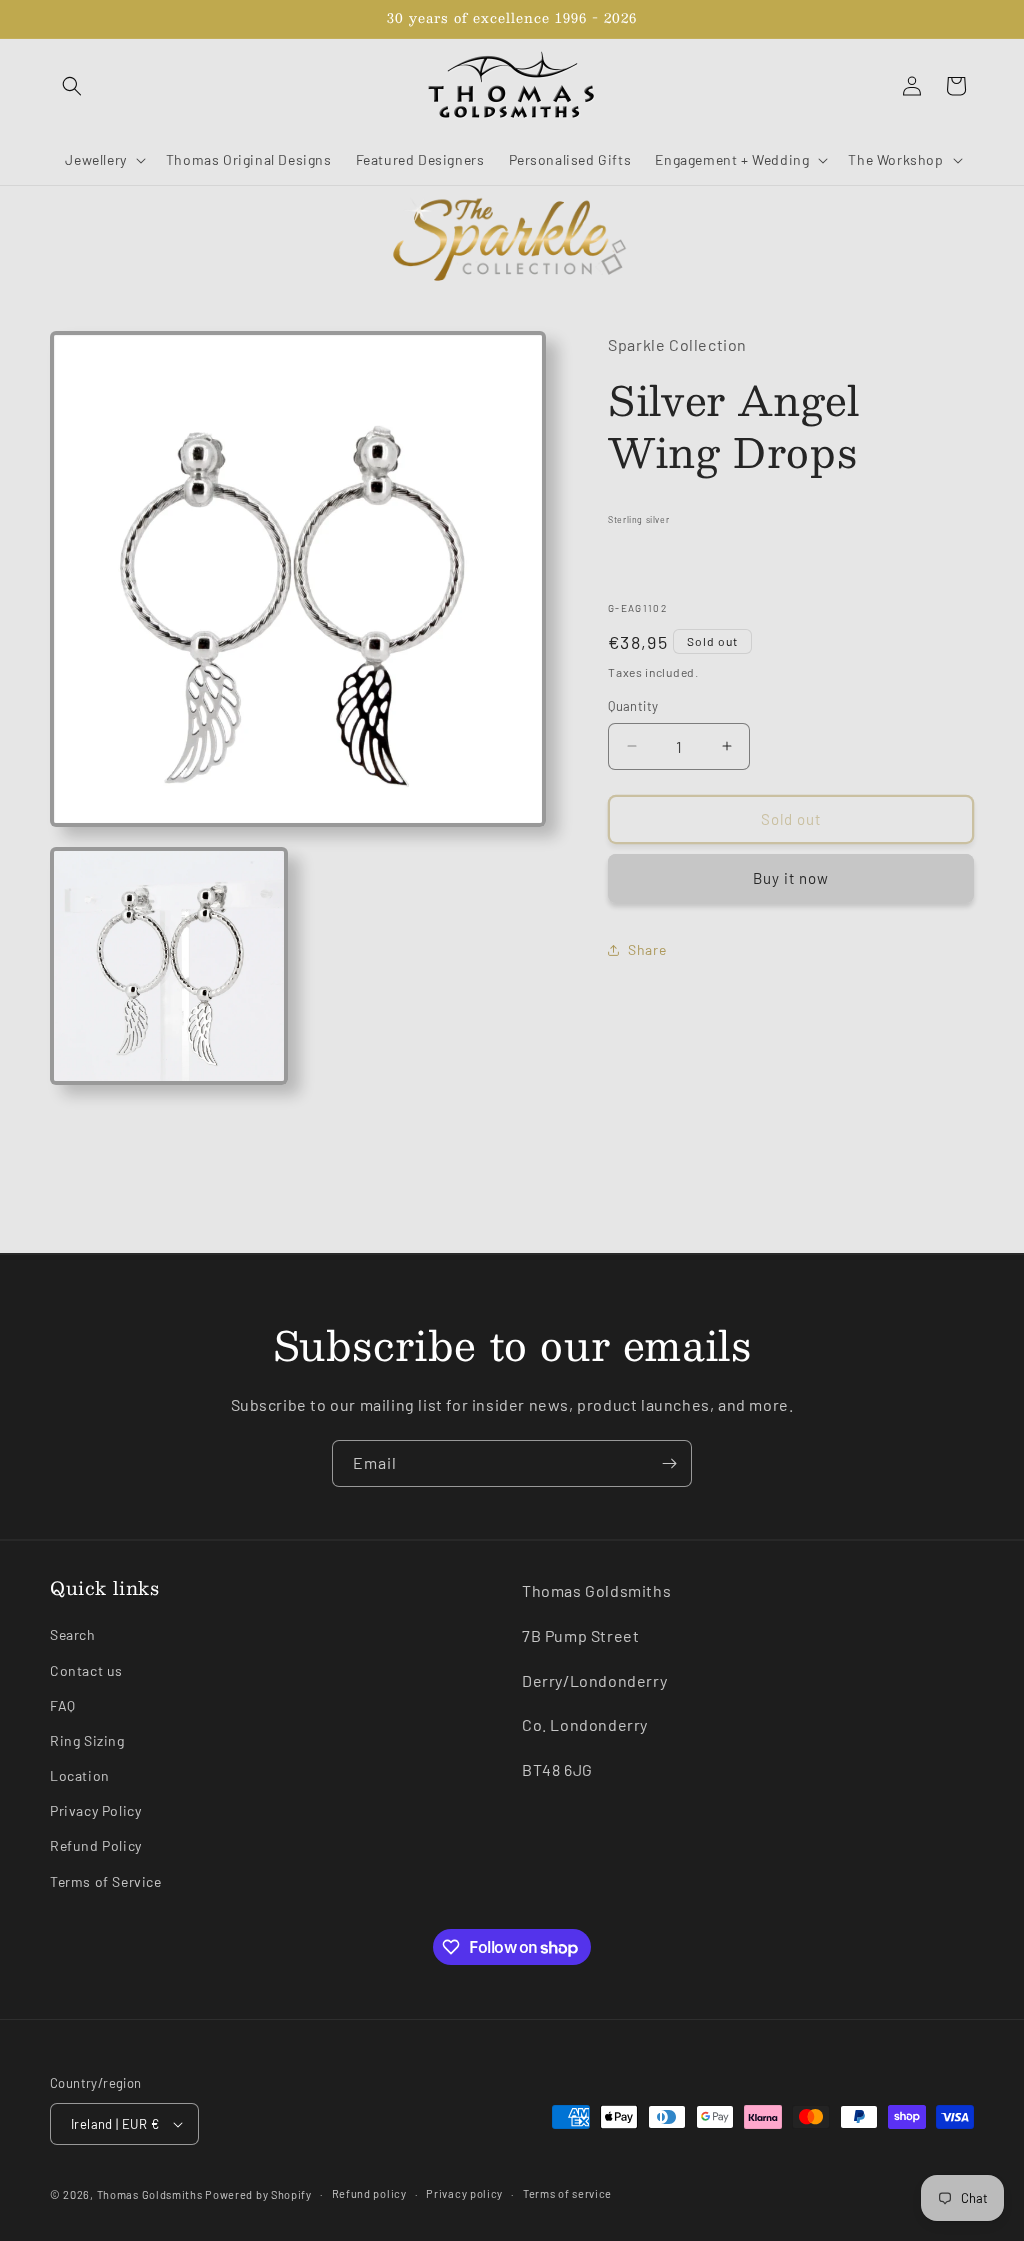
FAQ (63, 1705)
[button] (72, 86)
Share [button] (647, 949)
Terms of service (567, 2193)
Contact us (86, 1670)
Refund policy (369, 2193)
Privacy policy (464, 2193)
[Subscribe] (669, 1463)
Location (80, 1775)
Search (73, 1634)
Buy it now (791, 878)
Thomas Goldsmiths (151, 2194)
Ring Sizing (87, 1740)
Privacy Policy (95, 1810)
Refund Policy (96, 1845)
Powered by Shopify (258, 2194)
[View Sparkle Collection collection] (512, 241)
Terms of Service (106, 1881)
